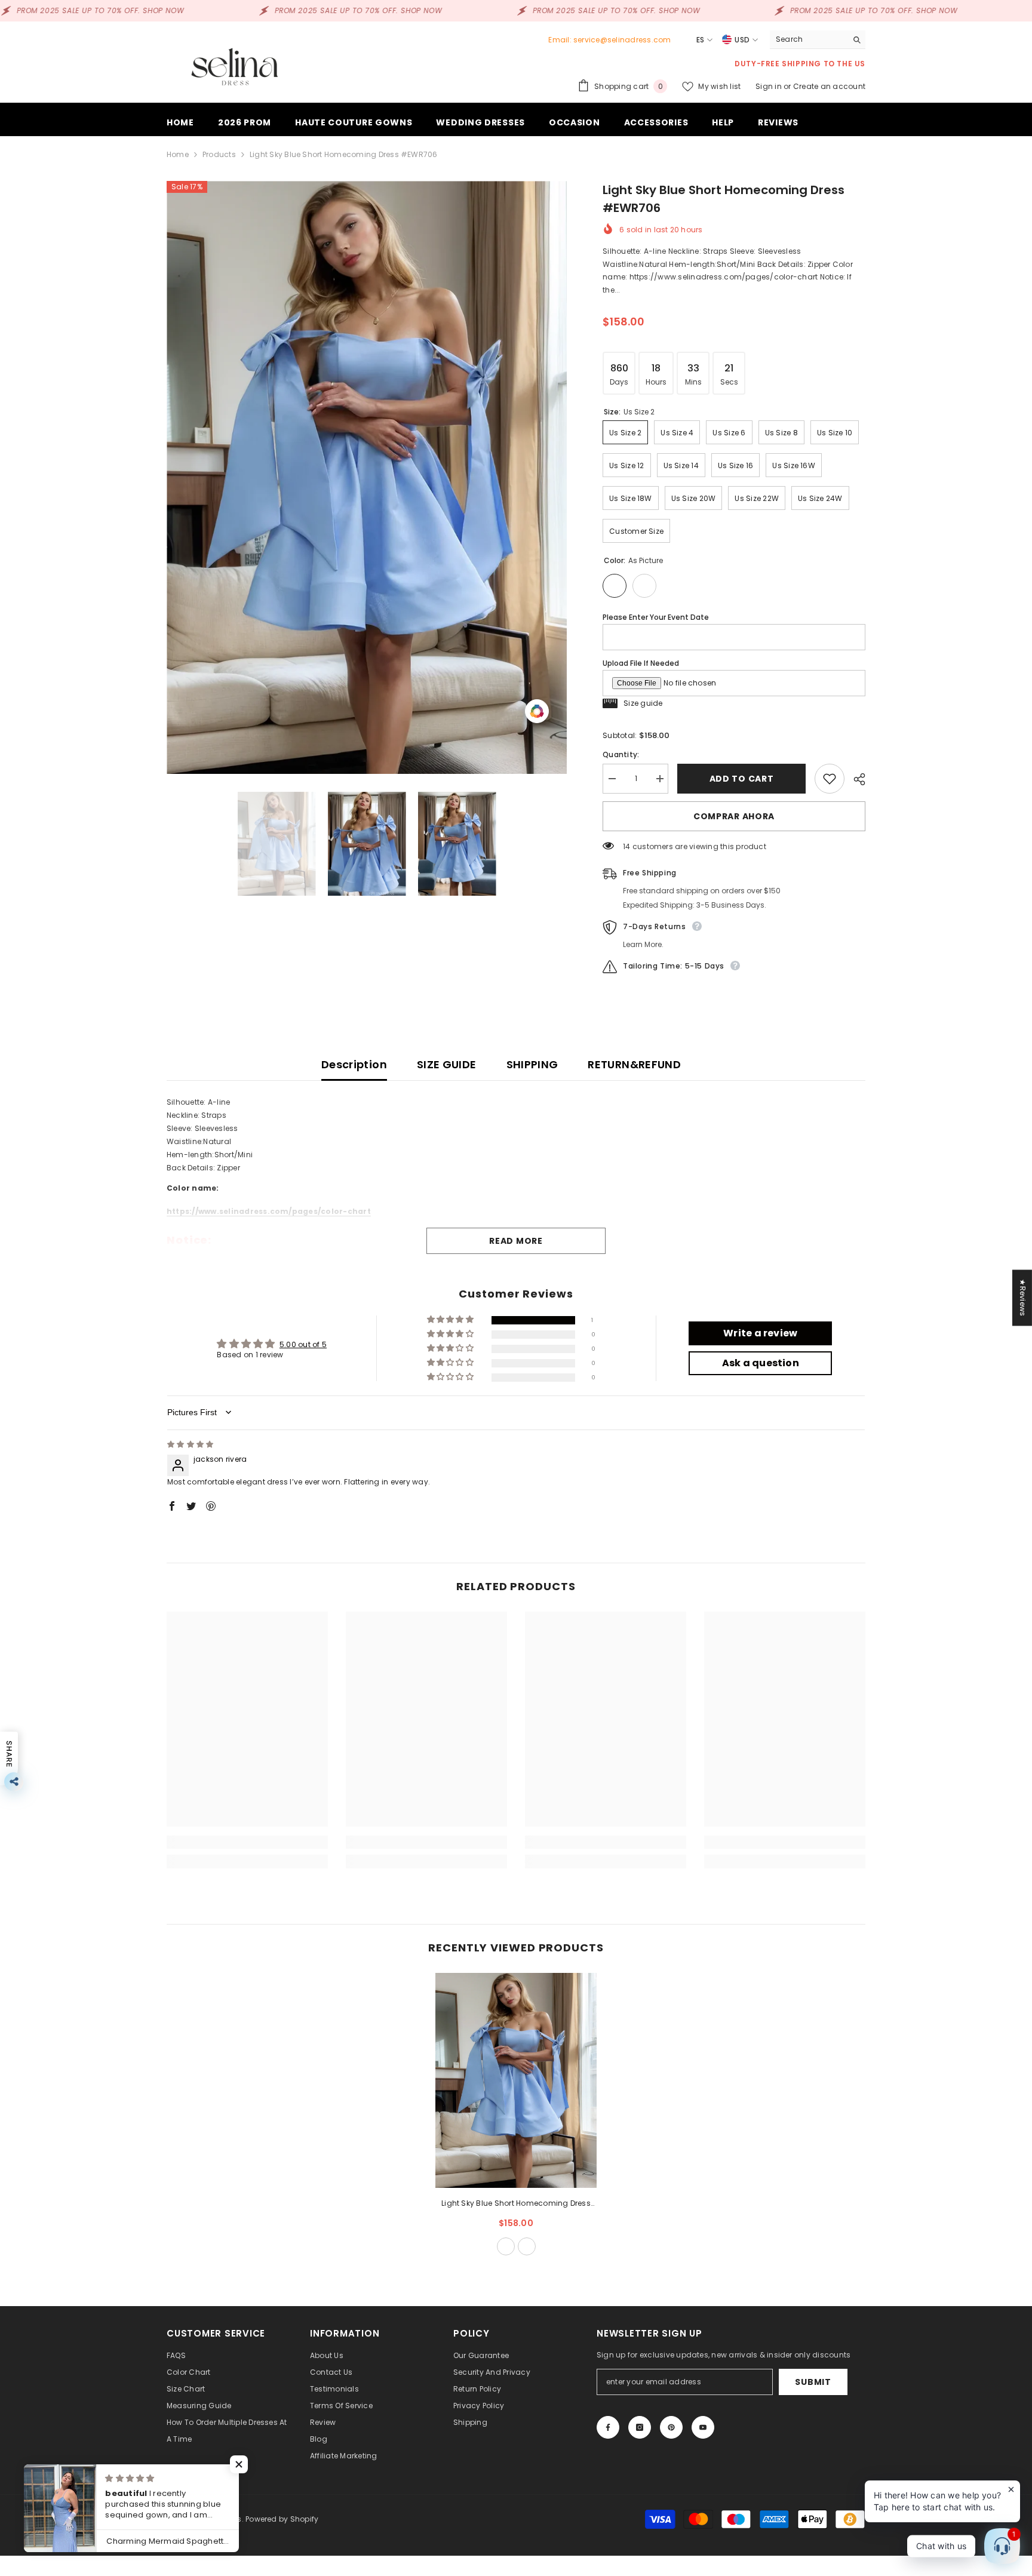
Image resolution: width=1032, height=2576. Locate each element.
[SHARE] (855, 779)
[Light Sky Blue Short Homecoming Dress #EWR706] (516, 2080)
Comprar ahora (734, 816)
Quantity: (621, 754)
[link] (247, 1842)
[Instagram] (640, 2427)
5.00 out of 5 (303, 1344)
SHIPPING (532, 1064)
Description (354, 1064)
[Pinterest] (671, 2427)
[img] (190, 1444)
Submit (813, 2382)
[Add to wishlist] (830, 779)
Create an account (829, 86)
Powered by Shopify (282, 2519)
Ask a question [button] (761, 1363)
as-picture (506, 2246)
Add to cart (742, 779)
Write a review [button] (760, 1333)
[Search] (818, 40)
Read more (516, 1241)
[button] (451, 1320)
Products (219, 154)
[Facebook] (608, 2427)
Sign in (770, 86)
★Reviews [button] (1023, 1298)
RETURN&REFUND (634, 1064)
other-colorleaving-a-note (527, 2246)
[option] (367, 477)
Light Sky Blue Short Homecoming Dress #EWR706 (516, 2204)
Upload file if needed (641, 663)
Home (178, 154)
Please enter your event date (656, 617)
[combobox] (808, 39)
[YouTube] (703, 2427)
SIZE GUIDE (447, 1064)
